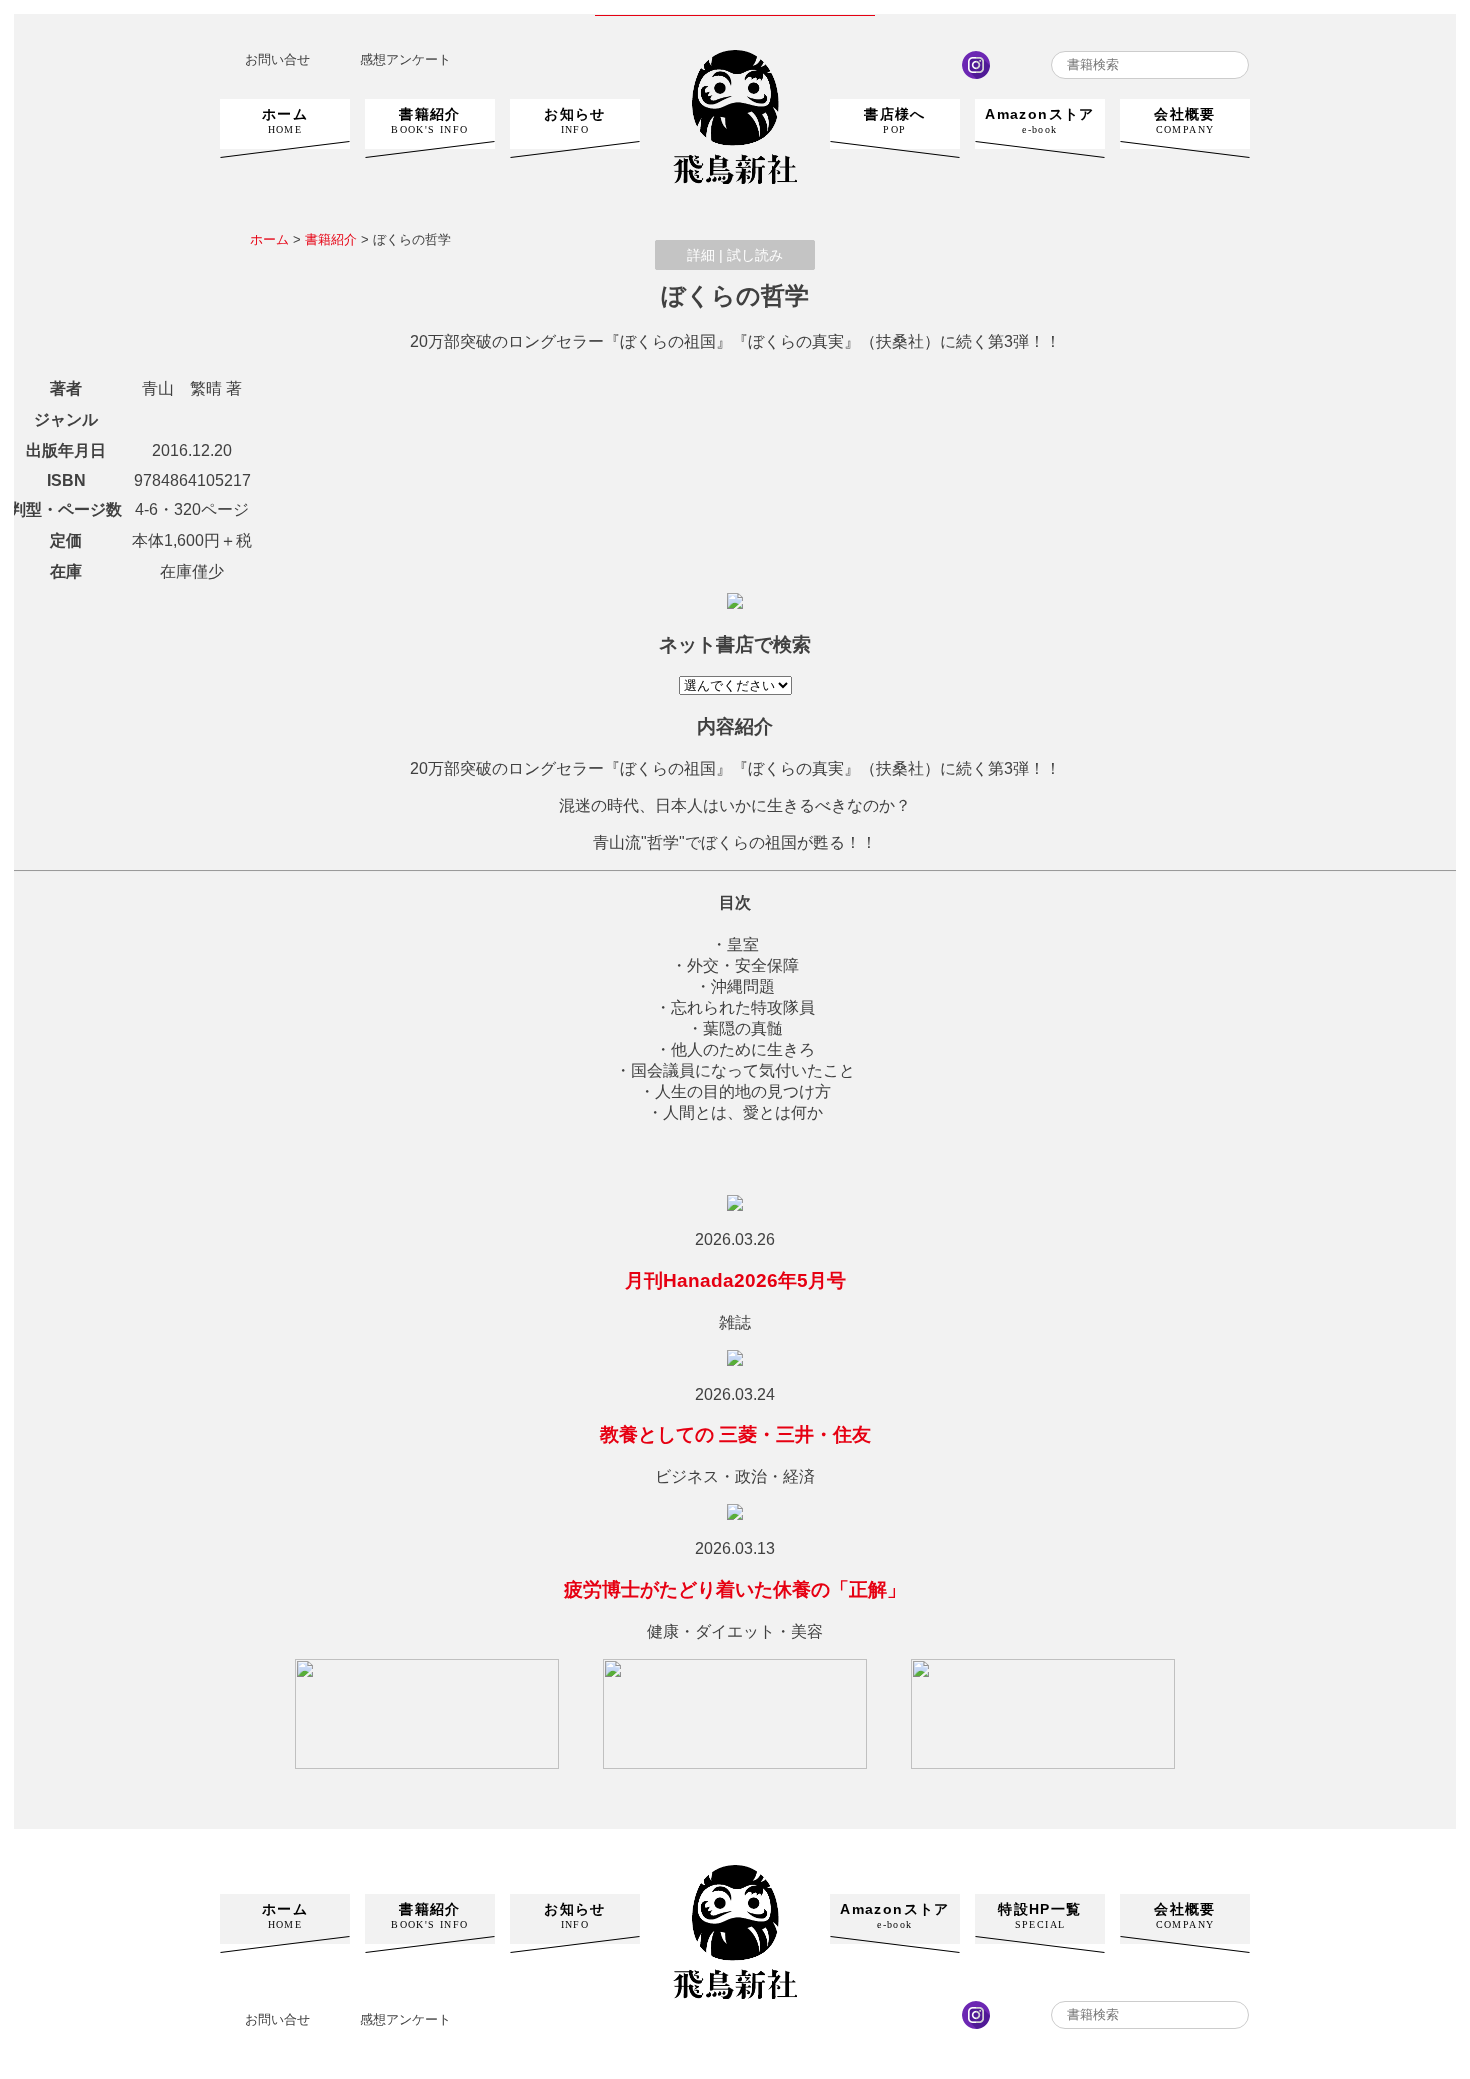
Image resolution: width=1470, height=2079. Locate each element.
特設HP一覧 (1039, 1915)
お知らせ (575, 120)
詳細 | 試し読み (735, 255)
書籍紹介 (429, 120)
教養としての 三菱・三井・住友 (735, 1434)
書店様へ (895, 120)
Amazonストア (1040, 120)
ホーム (285, 120)
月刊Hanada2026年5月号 (735, 1280)
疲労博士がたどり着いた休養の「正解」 (735, 1589)
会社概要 (1185, 120)
